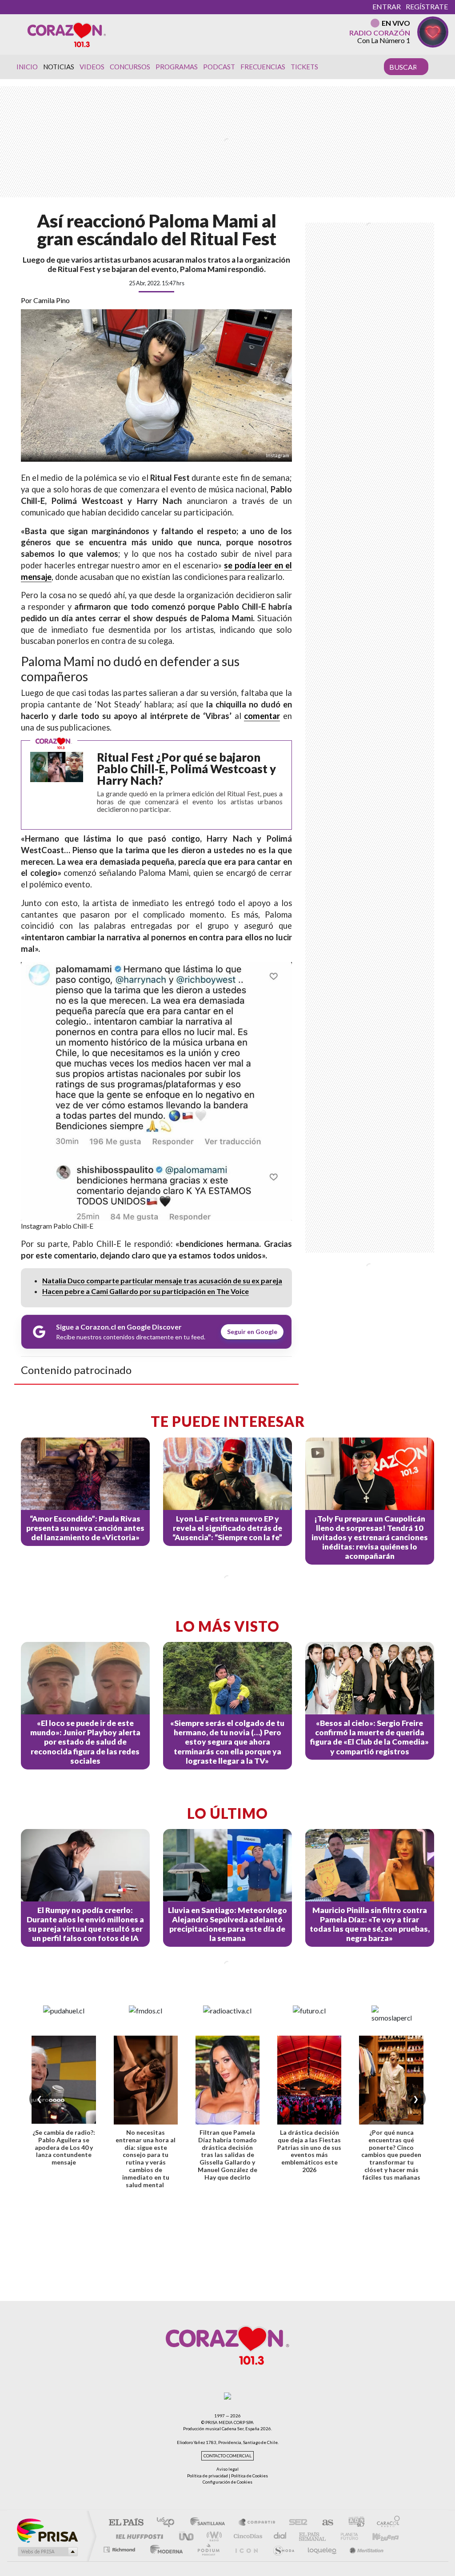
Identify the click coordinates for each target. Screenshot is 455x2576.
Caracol (386, 2523)
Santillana (210, 2523)
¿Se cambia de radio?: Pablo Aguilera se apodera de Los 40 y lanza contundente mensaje (64, 2147)
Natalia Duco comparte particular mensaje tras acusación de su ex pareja (162, 1280)
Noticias (59, 67)
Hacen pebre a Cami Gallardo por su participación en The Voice (146, 1291)
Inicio (27, 67)
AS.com (324, 2523)
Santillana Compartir (257, 2523)
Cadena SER (295, 2523)
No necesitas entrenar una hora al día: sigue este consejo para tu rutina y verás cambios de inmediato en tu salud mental (146, 2159)
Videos (92, 67)
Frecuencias (263, 67)
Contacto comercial (227, 2456)
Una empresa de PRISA (47, 2530)
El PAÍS (126, 2523)
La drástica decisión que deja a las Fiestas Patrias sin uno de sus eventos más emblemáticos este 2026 (309, 2151)
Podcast (219, 67)
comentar (262, 716)
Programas (177, 67)
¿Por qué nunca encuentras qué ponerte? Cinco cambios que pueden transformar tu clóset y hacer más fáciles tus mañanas (391, 2155)
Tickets (304, 67)
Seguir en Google (252, 1332)
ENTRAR (387, 6)
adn (353, 2523)
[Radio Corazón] (67, 34)
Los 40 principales (169, 2523)
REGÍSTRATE (427, 6)
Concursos (130, 67)
